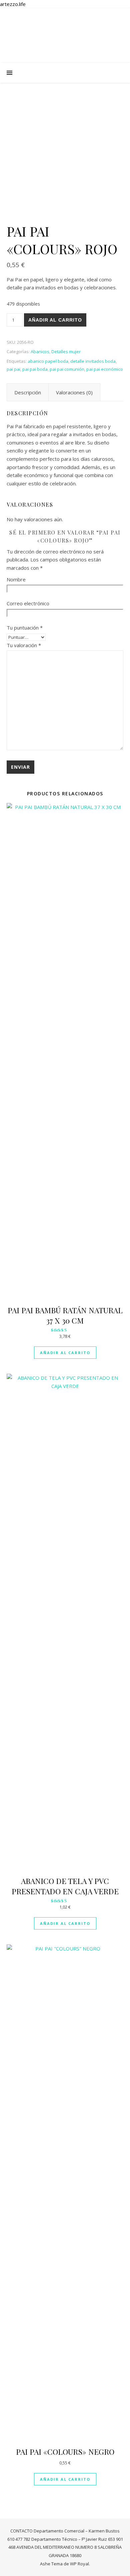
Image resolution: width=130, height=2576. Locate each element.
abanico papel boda (48, 361)
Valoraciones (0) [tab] (74, 392)
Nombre (16, 579)
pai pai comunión (67, 369)
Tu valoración (24, 645)
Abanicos (40, 351)
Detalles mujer (66, 351)
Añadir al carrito (55, 320)
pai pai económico (105, 369)
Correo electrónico (28, 603)
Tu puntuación (25, 628)
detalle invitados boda (93, 361)
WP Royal (79, 2564)
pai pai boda (35, 369)
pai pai (13, 369)
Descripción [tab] (28, 392)
